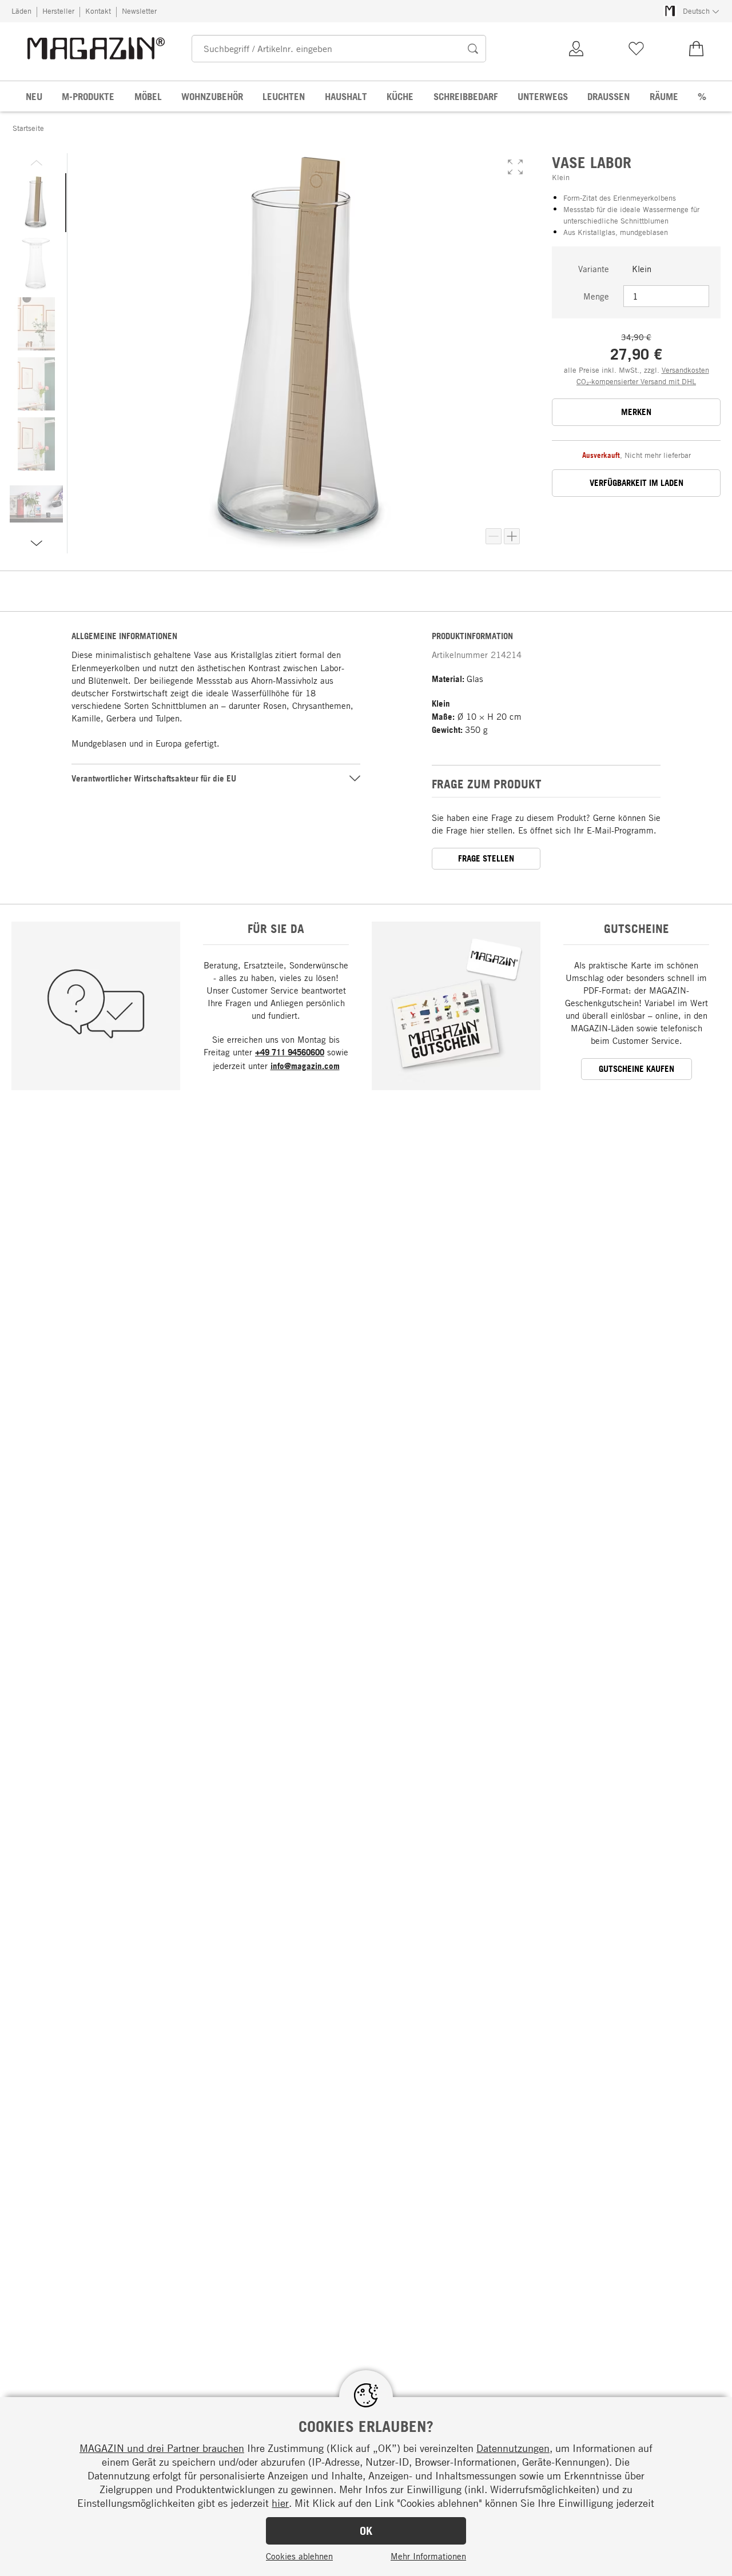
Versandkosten (685, 370)
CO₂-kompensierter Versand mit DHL (636, 381)
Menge (596, 296)
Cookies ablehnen (299, 2556)
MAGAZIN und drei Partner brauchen (162, 2448)
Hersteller (58, 11)
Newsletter (139, 11)
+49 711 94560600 (290, 1052)
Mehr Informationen (428, 2556)
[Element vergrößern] (512, 536)
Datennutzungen (513, 2448)
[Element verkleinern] (494, 536)
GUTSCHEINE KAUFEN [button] (636, 1069)
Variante (594, 269)
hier (280, 2503)
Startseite (28, 128)
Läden (21, 11)
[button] (515, 167)
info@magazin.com (305, 1066)
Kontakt (98, 11)
